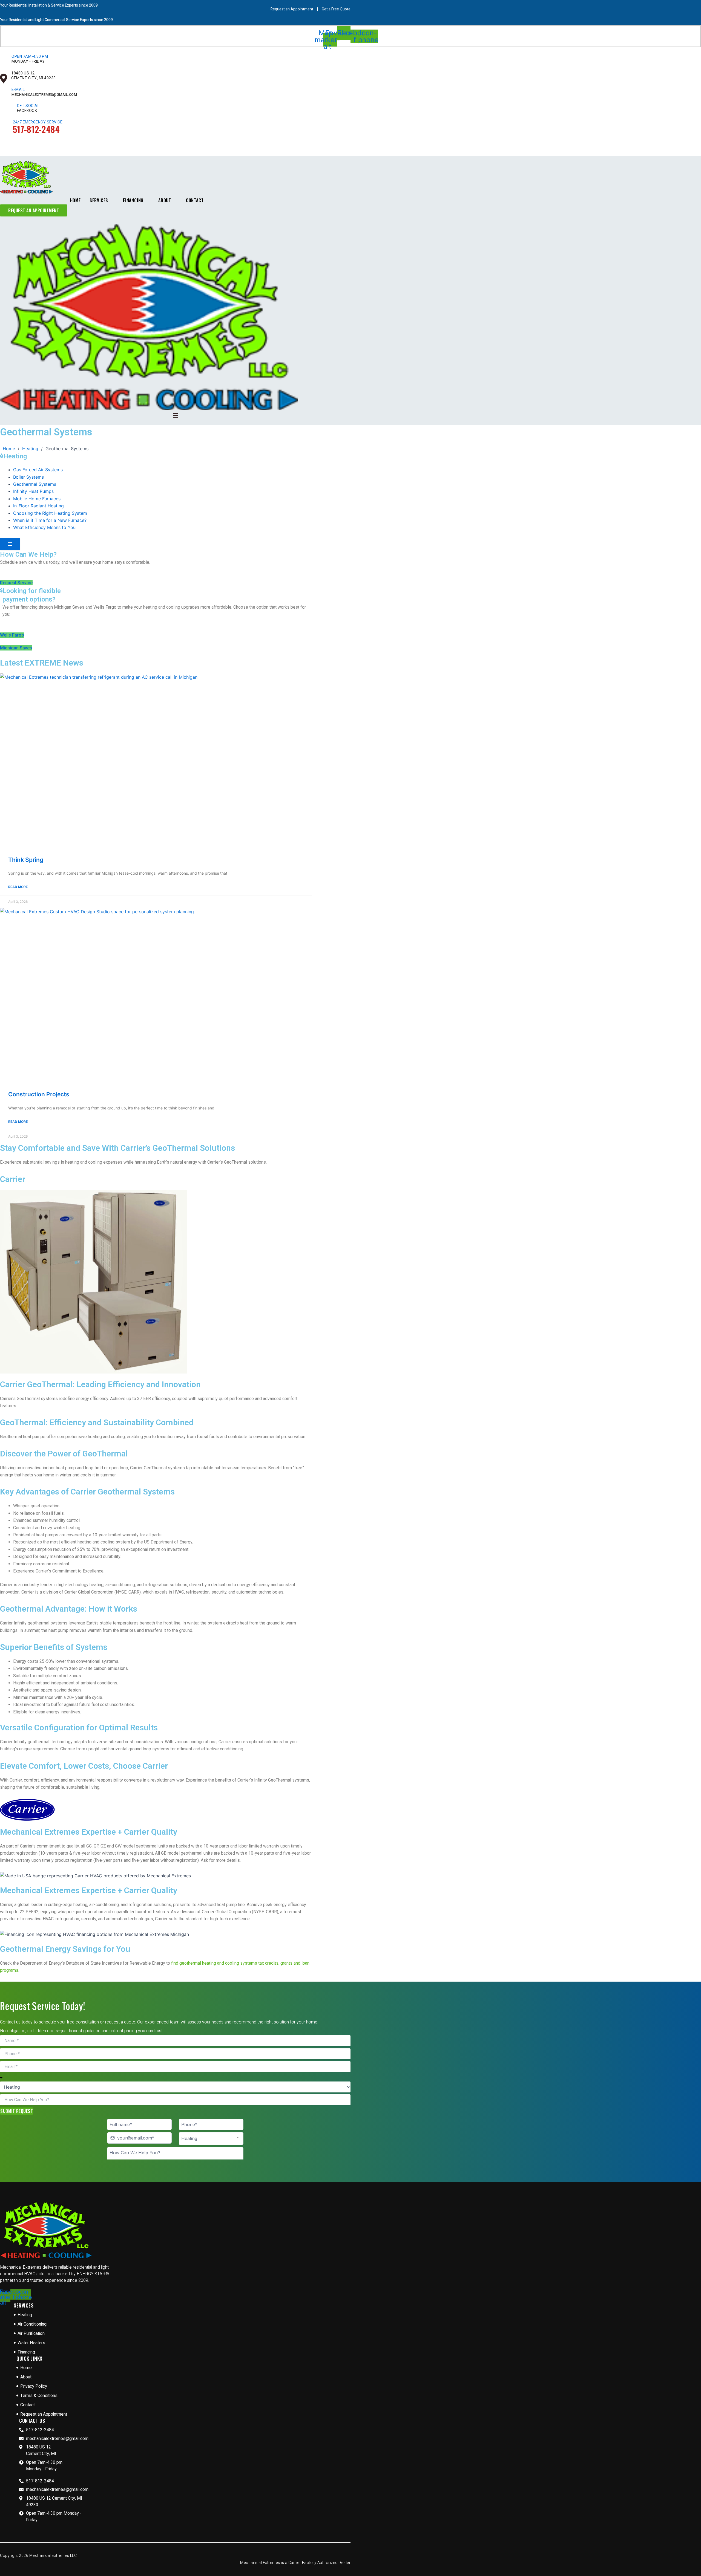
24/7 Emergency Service (38, 122)
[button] (175, 415)
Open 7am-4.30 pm (30, 57)
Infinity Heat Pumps (33, 491)
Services (99, 200)
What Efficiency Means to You (44, 527)
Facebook (27, 111)
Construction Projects (39, 1094)
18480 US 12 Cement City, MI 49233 (34, 76)
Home (75, 200)
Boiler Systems (28, 477)
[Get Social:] (9, 111)
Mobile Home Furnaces (37, 499)
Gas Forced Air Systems (38, 470)
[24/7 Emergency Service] (5, 128)
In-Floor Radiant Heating (38, 506)
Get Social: (29, 106)
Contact (195, 200)
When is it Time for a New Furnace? (50, 520)
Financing (133, 200)
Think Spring (26, 860)
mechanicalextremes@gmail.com (44, 95)
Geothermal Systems (35, 484)
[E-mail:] (4, 95)
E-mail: (19, 90)
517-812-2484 (36, 129)
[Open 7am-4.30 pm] (4, 62)
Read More (18, 887)
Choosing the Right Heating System (50, 513)
